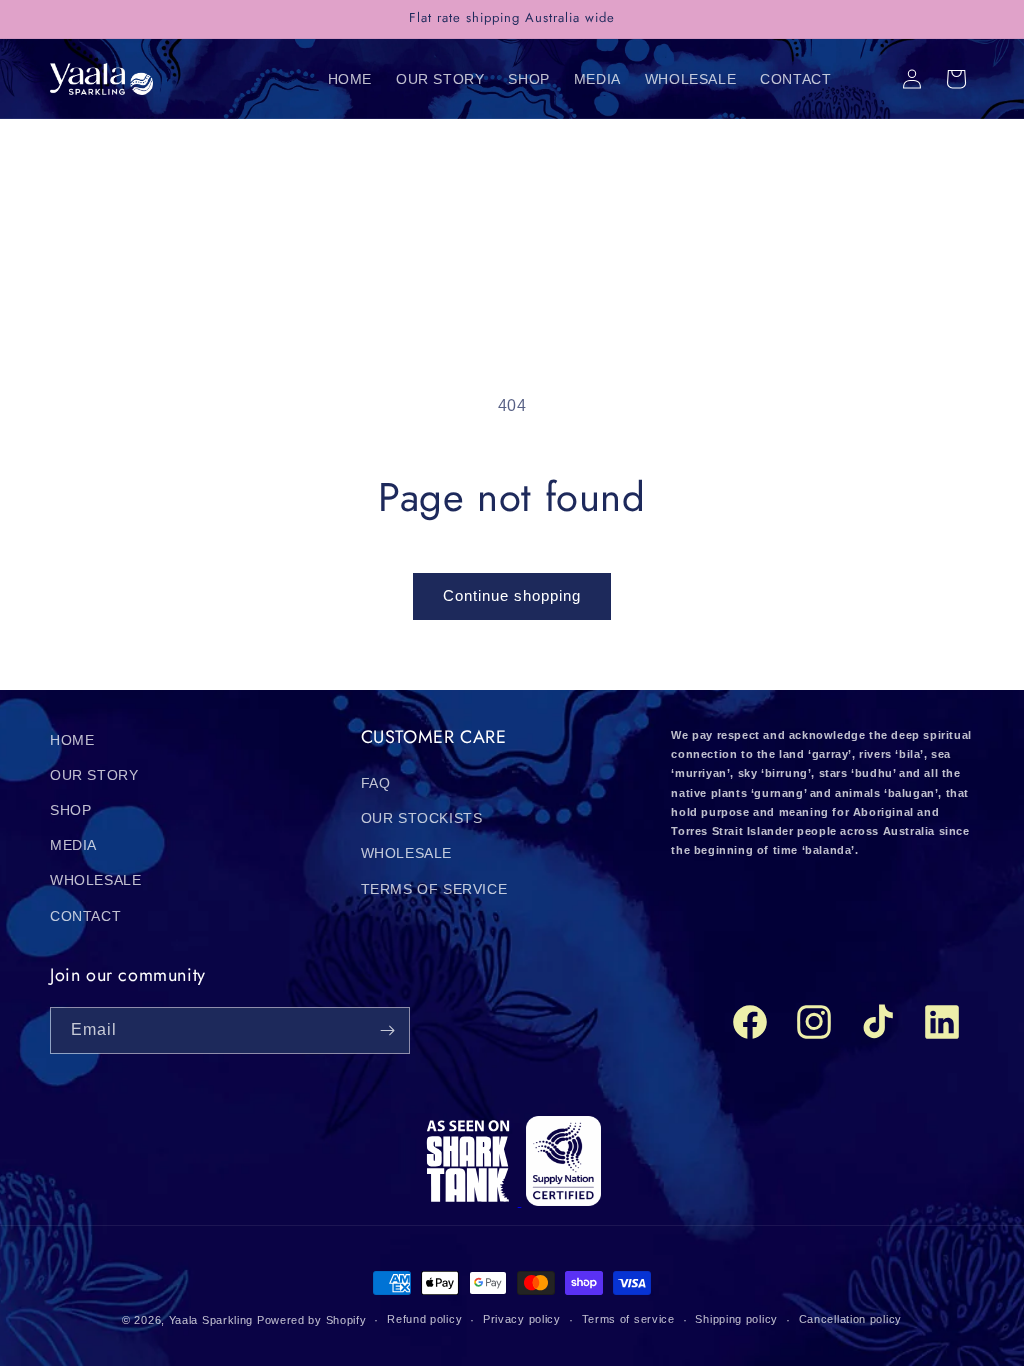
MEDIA (73, 845)
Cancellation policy (850, 1319)
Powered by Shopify (312, 1320)
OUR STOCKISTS (422, 818)
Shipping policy (736, 1319)
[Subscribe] (387, 1030)
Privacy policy (522, 1319)
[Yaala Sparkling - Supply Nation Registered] (561, 1202)
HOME (72, 740)
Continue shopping (512, 595)
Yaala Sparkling (211, 1320)
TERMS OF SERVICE (434, 889)
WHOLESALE (95, 880)
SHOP (70, 810)
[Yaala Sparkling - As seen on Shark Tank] (472, 1202)
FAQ (376, 783)
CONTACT (85, 916)
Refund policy (424, 1319)
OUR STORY (94, 775)
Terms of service (628, 1319)
